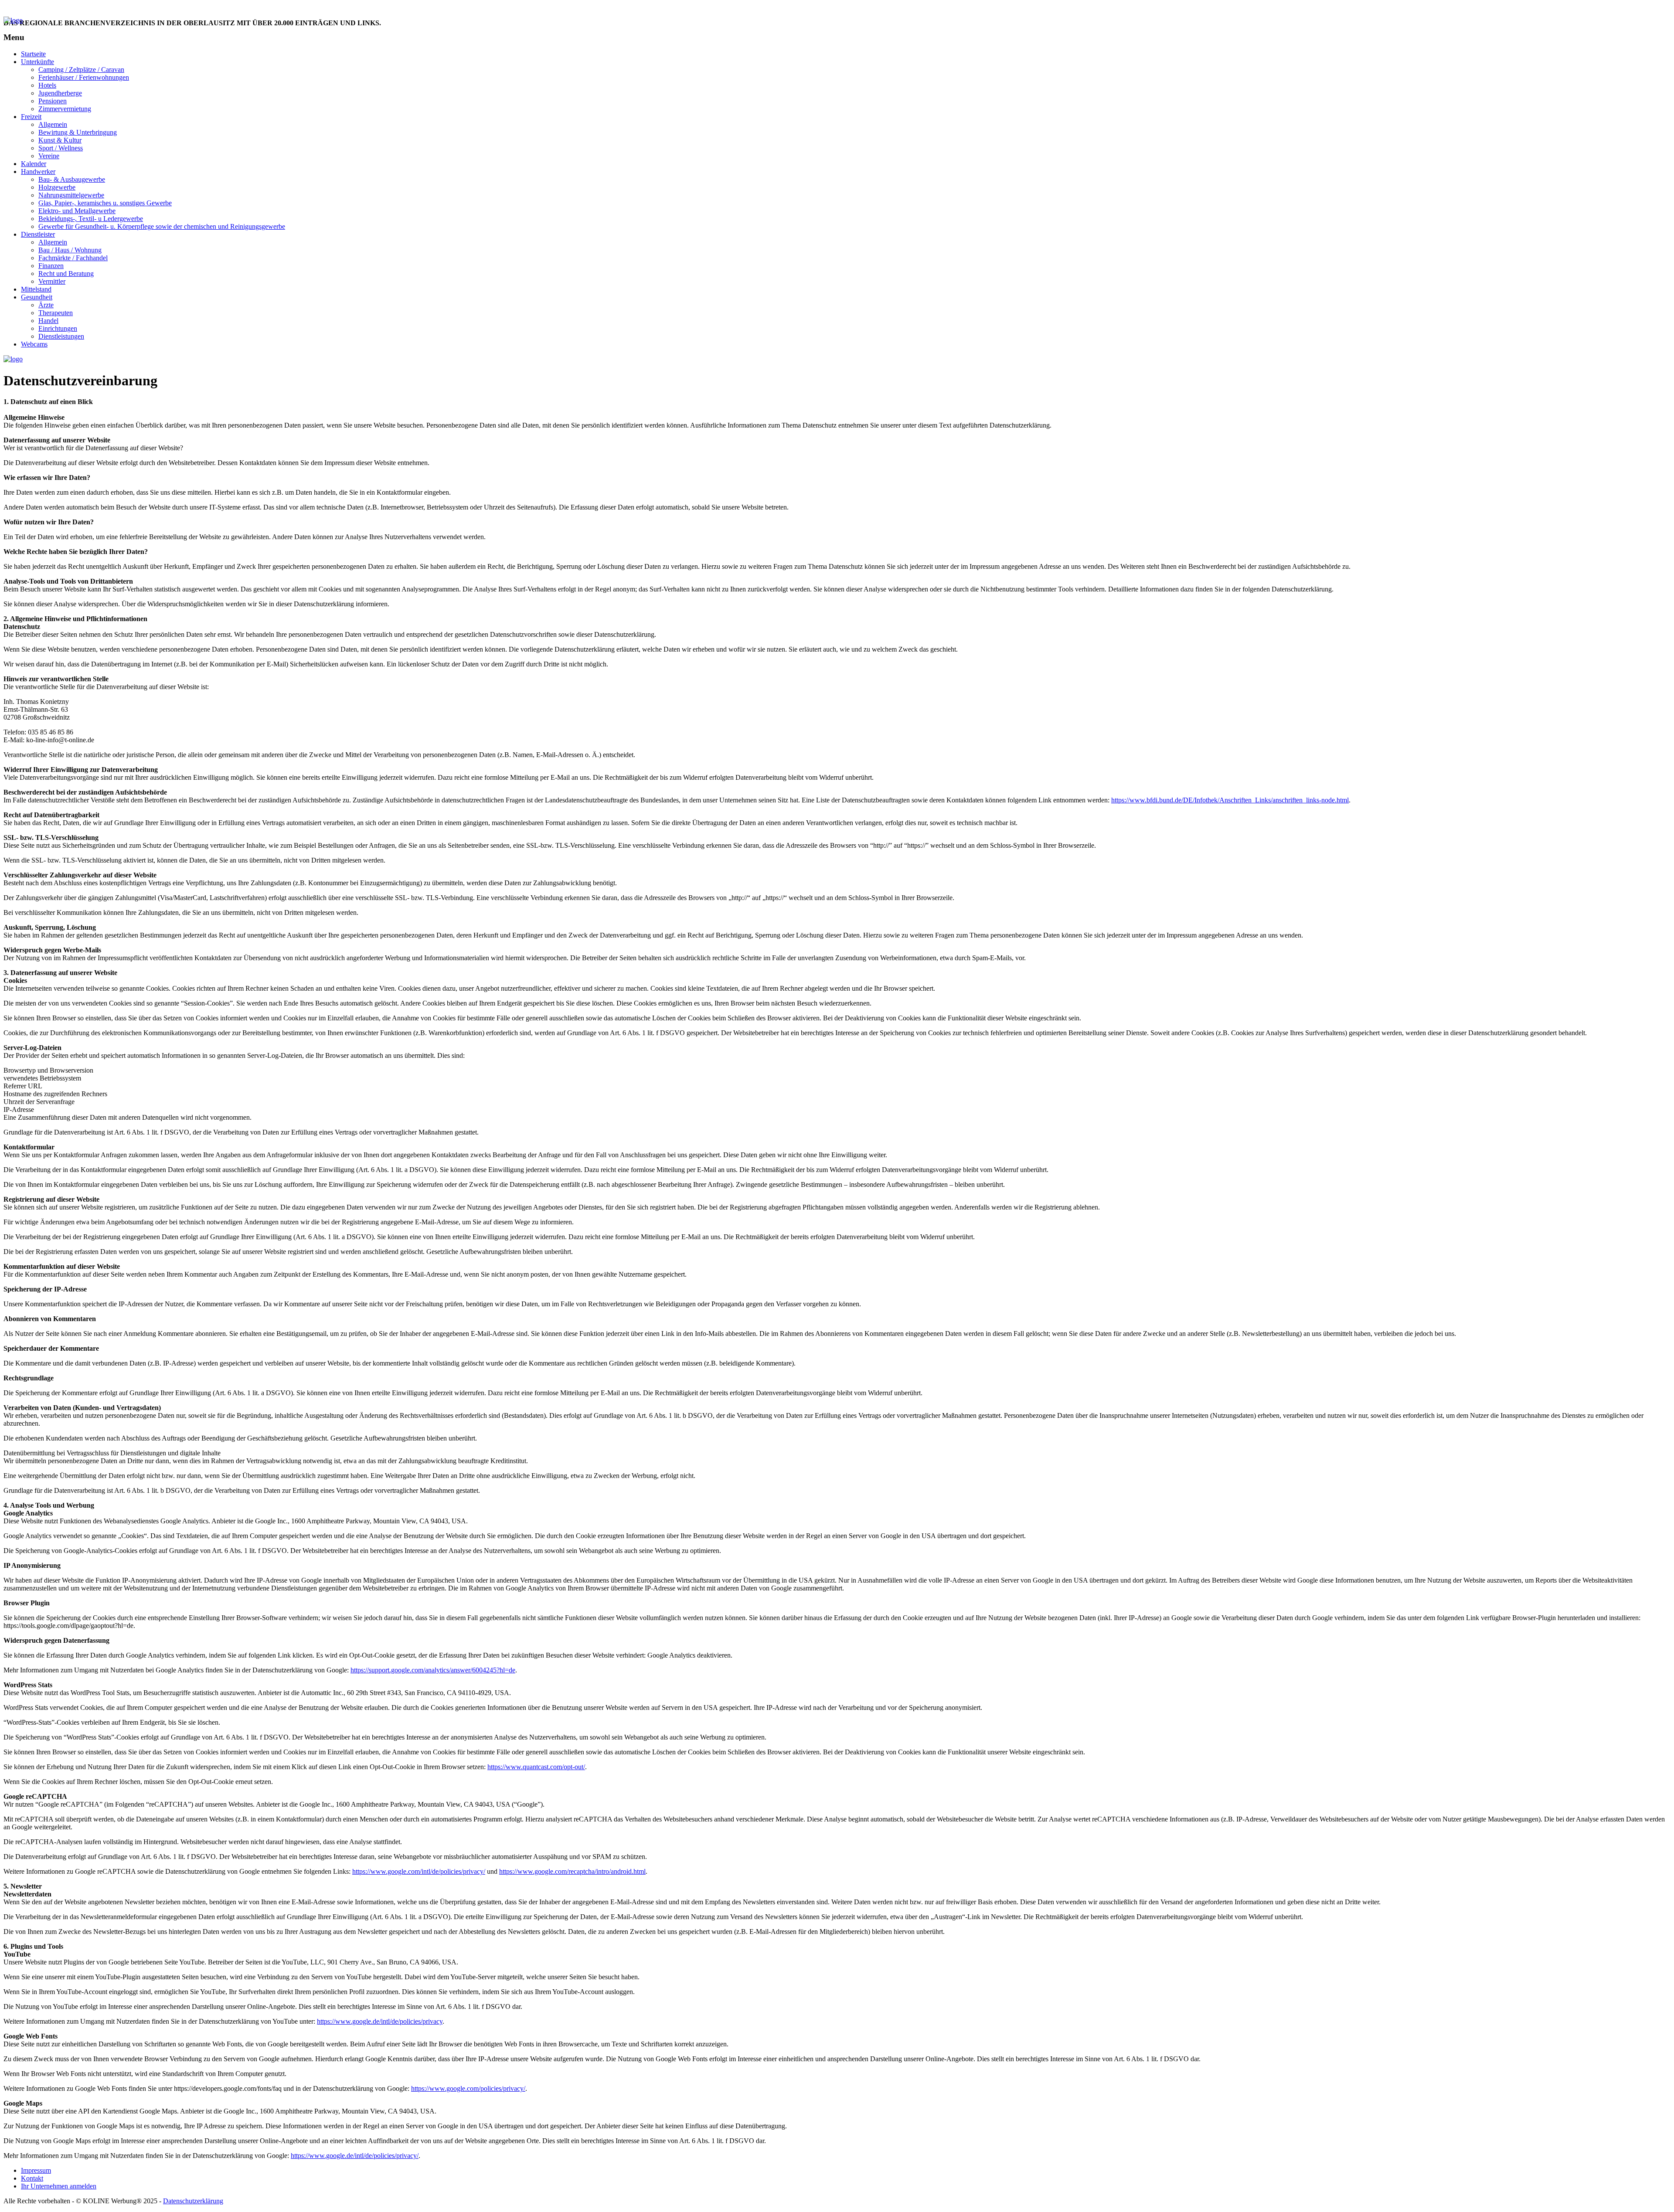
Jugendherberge (60, 93)
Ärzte (46, 305)
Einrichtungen (58, 328)
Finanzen (51, 266)
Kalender (34, 164)
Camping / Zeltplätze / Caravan (81, 70)
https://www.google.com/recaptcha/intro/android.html (572, 1871)
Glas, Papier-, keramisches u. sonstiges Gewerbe (105, 203)
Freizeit (31, 117)
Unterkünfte (37, 62)
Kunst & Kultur (60, 140)
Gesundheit (37, 297)
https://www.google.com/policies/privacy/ (468, 2088)
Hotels (47, 85)
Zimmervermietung (65, 109)
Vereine (49, 156)
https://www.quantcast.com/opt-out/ (536, 1767)
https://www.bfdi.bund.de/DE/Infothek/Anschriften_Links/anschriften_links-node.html (1230, 800)
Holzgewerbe (57, 187)
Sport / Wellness (61, 148)
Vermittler (52, 281)
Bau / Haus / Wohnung (70, 250)
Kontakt (145, 8)
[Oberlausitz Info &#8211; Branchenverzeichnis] (13, 20)
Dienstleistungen (61, 336)
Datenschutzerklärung (193, 2201)
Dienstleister (38, 234)
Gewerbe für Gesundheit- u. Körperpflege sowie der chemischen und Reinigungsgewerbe (162, 226)
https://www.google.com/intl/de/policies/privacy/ (419, 1871)
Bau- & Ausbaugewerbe (72, 179)
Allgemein (53, 124)
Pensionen (53, 101)
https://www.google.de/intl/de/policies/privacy (380, 2021)
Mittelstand (36, 289)
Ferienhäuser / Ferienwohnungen (84, 77)
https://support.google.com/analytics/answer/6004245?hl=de (433, 1670)
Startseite (33, 54)
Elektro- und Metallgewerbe (77, 211)
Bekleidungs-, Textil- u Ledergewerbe (91, 219)
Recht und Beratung (66, 274)
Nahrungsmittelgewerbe (71, 195)
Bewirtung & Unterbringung (78, 132)
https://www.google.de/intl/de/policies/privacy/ (355, 2156)
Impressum (36, 2170)
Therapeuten (56, 313)
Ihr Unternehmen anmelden (61, 8)
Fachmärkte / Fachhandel (73, 258)
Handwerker (38, 172)
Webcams (34, 344)
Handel (48, 321)
